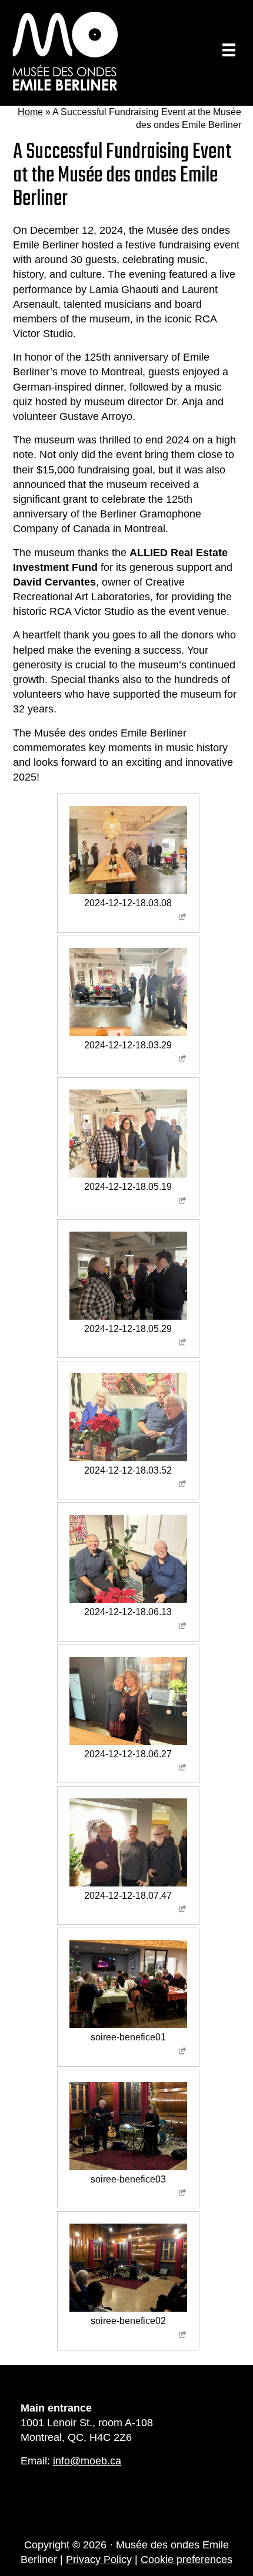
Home (30, 112)
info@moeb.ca (87, 2461)
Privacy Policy (99, 2560)
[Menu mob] (229, 50)
